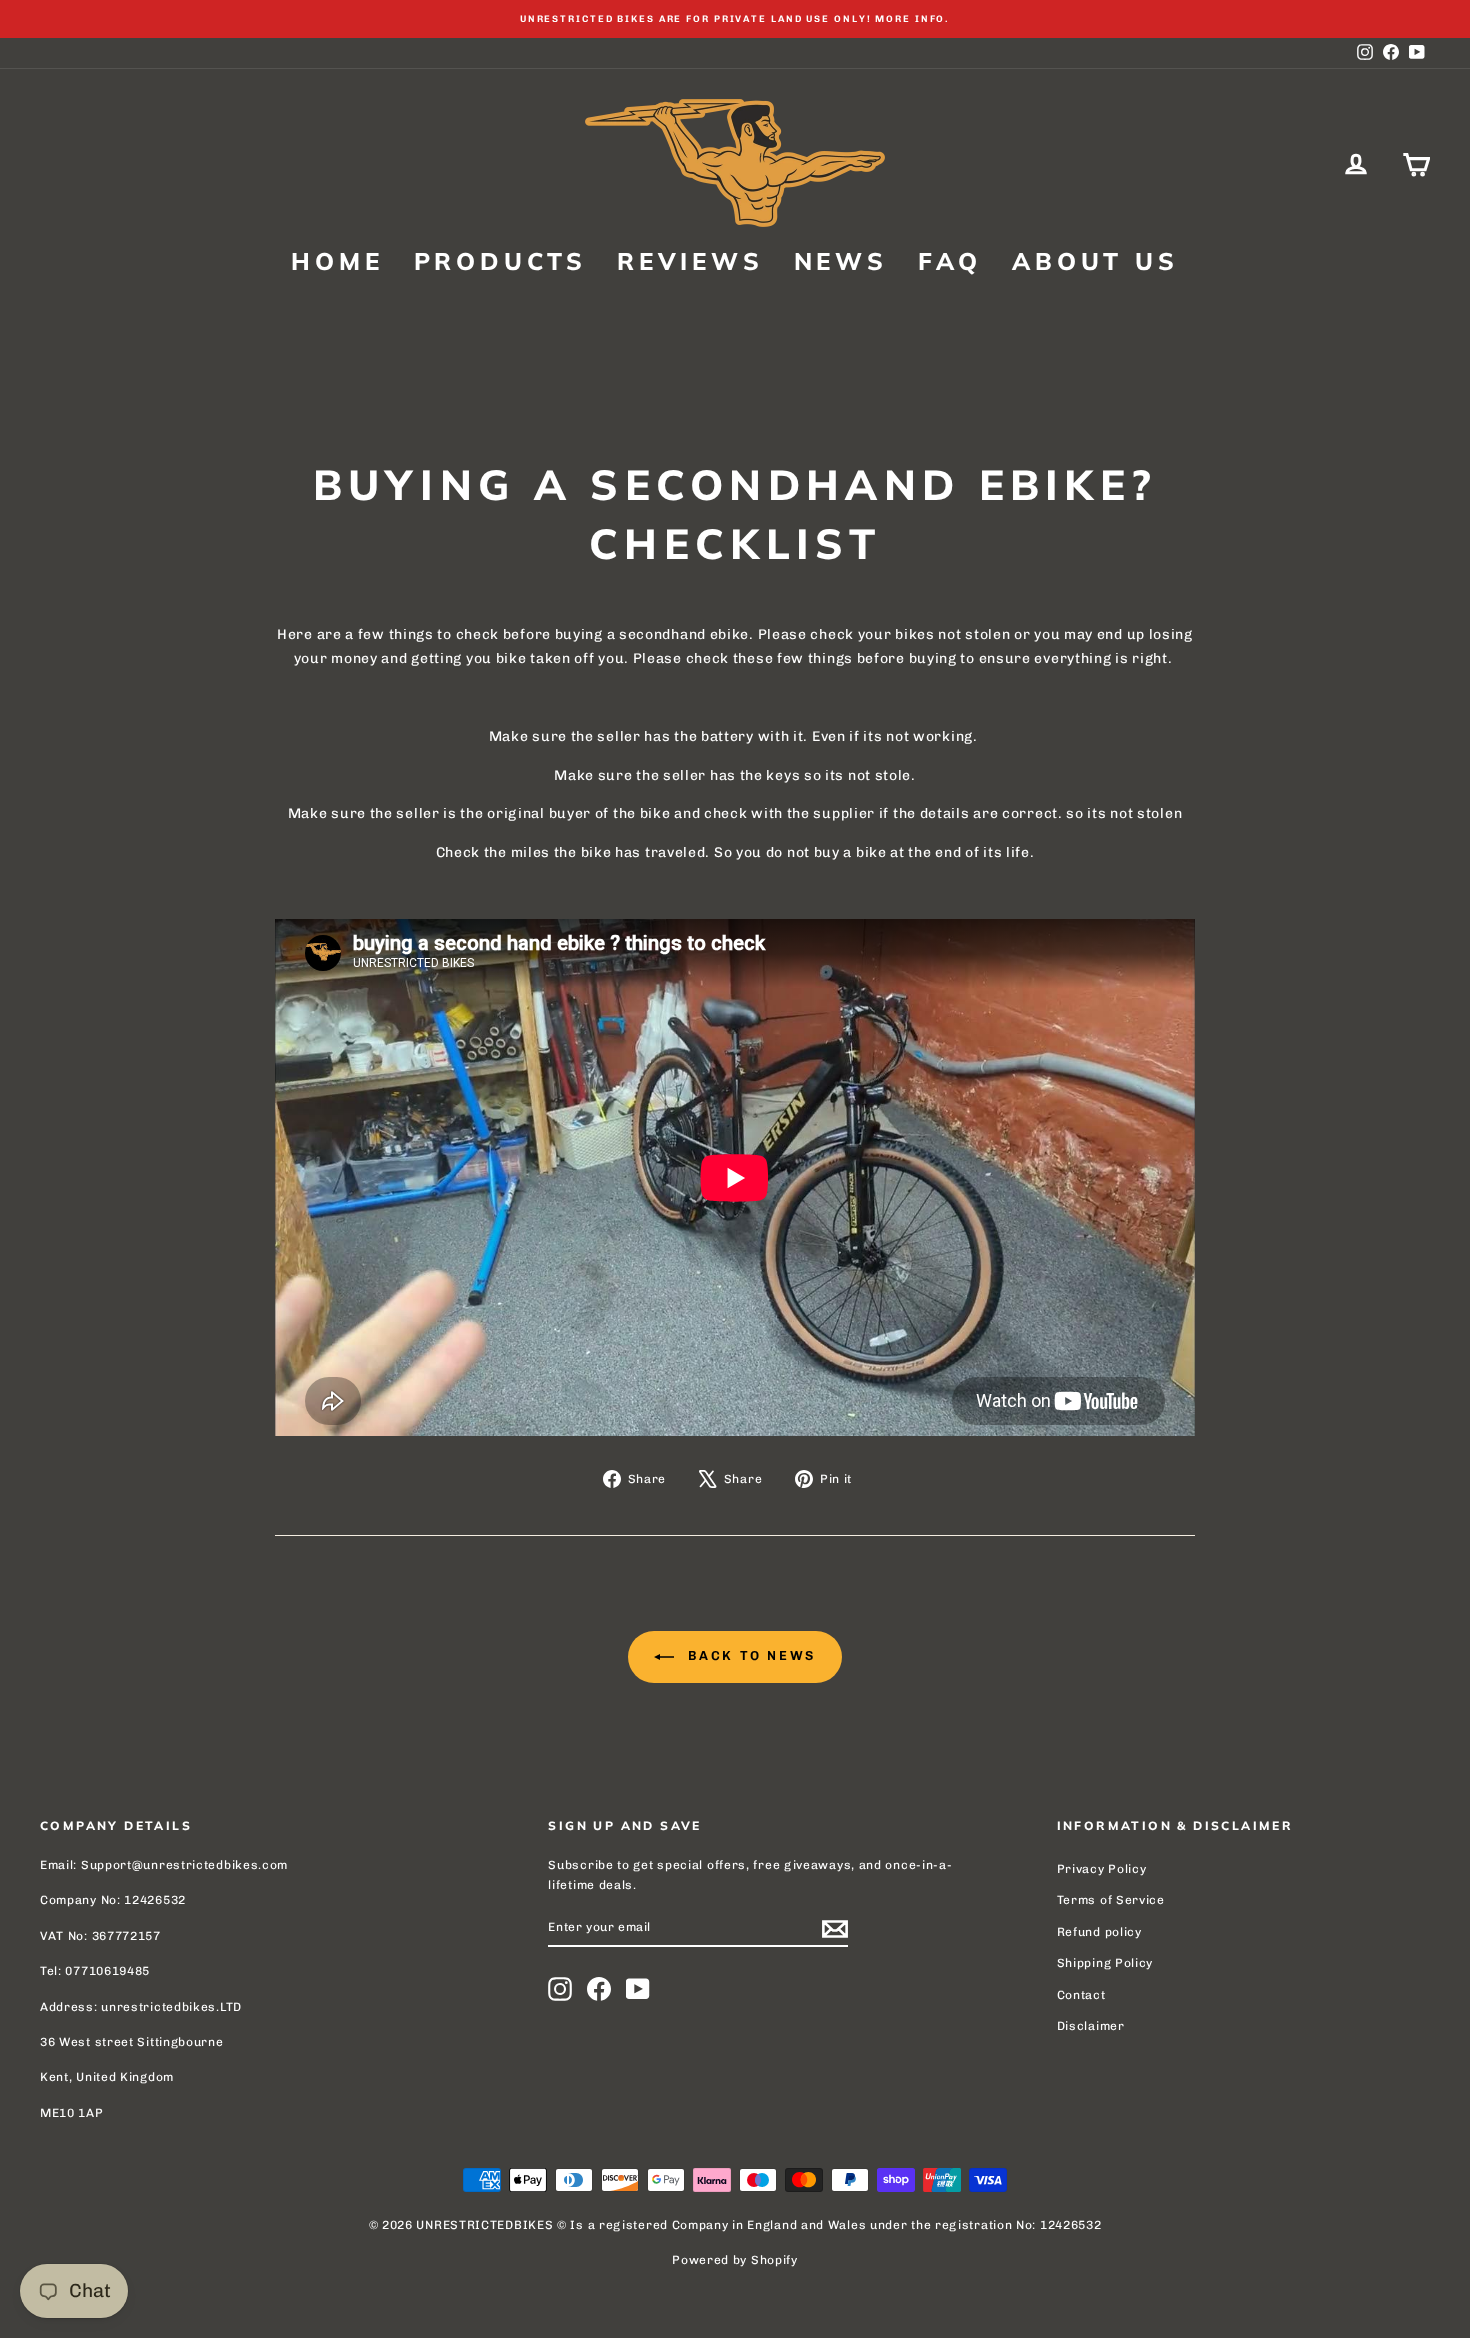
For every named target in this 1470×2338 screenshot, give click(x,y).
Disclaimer (1091, 2026)
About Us (1095, 261)
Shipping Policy (1105, 1963)
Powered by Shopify (735, 2260)
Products (500, 261)
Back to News (749, 1655)
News (841, 261)
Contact (1081, 1995)
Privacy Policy (1102, 1869)
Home (337, 261)
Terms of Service (1111, 1900)
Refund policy (1099, 1932)
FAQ (950, 261)
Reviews (690, 261)
